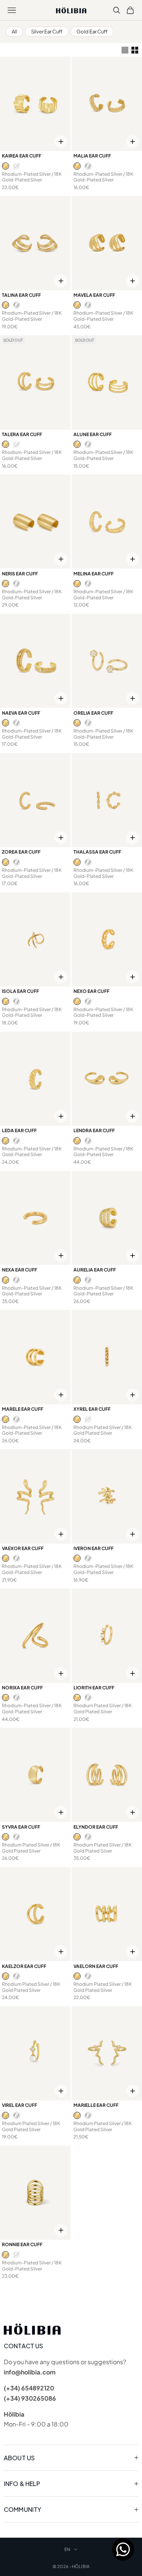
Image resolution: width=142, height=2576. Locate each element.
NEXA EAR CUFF (20, 1270)
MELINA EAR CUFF (94, 574)
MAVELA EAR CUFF (94, 295)
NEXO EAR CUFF (91, 991)
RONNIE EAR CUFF (22, 2244)
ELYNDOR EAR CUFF (96, 1827)
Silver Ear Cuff (47, 32)
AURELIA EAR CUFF (95, 1270)
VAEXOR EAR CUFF (23, 1548)
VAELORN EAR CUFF (96, 1966)
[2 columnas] (135, 50)
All (14, 32)
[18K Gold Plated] (5, 166)
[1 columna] (125, 50)
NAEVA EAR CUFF (21, 713)
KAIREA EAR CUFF (22, 156)
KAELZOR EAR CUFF (24, 1966)
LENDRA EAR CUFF (94, 1130)
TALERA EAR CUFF (22, 434)
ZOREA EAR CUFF (21, 852)
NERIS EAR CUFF (20, 574)
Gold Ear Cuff (92, 32)
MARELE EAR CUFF (23, 1409)
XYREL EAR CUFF (92, 1409)
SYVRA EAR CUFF (21, 1827)
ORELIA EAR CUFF (93, 713)
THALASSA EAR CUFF (97, 852)
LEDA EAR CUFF (19, 1130)
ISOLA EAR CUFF (20, 991)
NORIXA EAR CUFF (22, 1688)
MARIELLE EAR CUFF (96, 2105)
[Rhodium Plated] (16, 166)
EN (67, 2549)
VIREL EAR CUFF (20, 2105)
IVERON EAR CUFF (94, 1548)
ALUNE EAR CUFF (93, 434)
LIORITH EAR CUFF (94, 1688)
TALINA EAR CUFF (21, 295)
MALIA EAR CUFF (92, 156)
